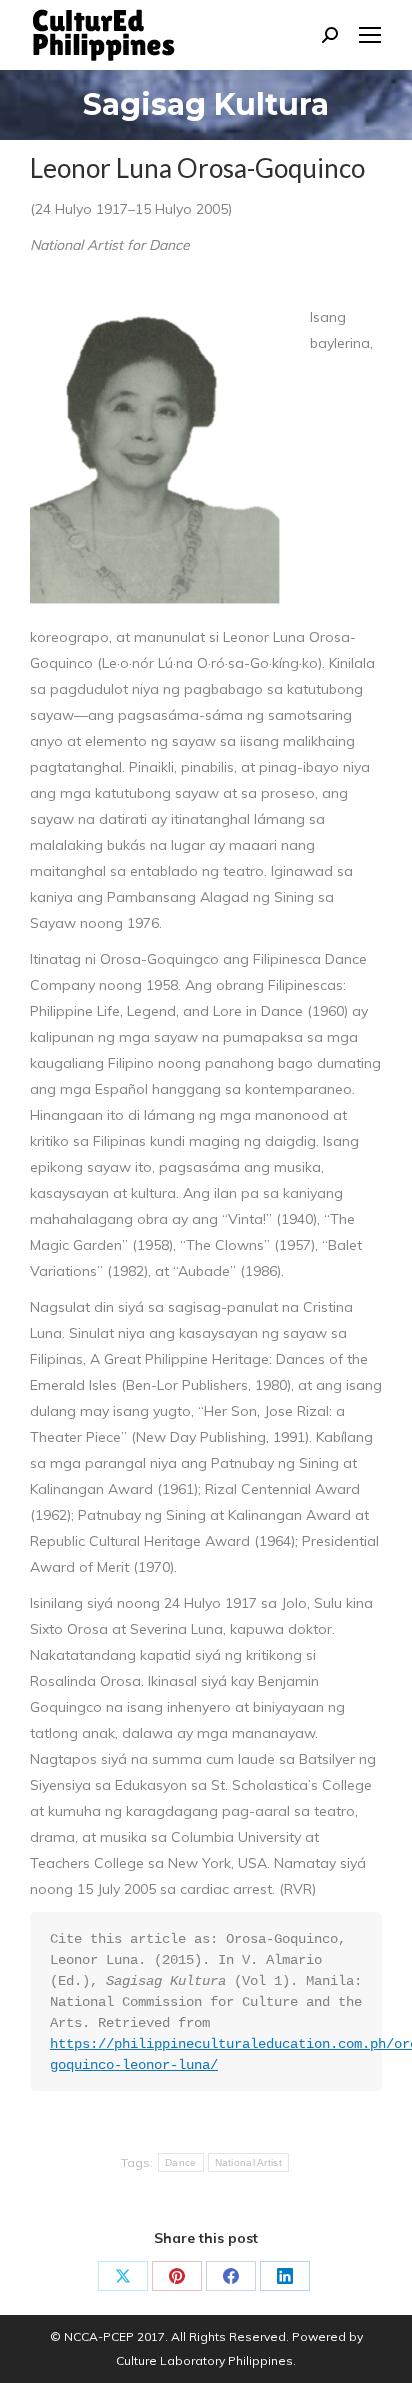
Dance (181, 2162)
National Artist (249, 2162)
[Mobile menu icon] (370, 35)
